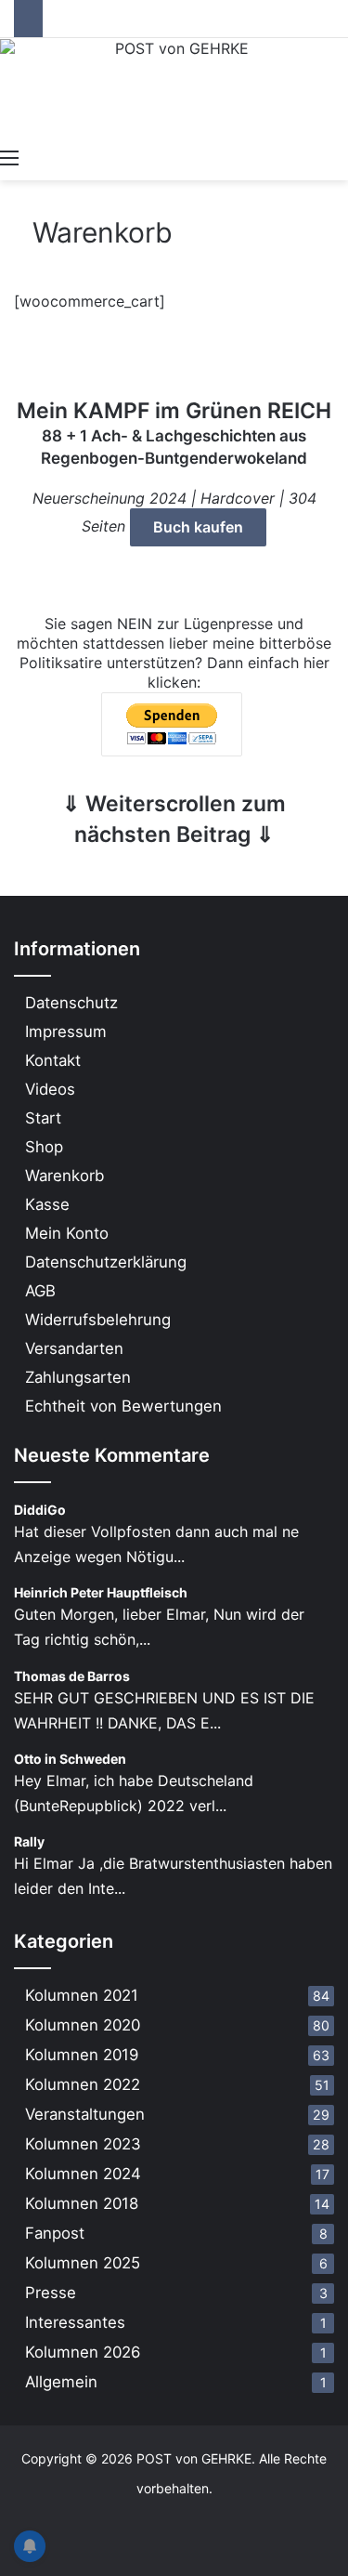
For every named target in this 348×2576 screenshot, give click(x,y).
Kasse (47, 1204)
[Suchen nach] (339, 157)
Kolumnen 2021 (82, 1995)
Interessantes (75, 2322)
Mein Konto (67, 1233)
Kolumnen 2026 (83, 2352)
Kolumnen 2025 (83, 2263)
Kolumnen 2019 (82, 2055)
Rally (29, 1841)
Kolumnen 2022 (83, 2084)
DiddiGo (40, 1510)
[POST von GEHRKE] (174, 88)
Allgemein (61, 2382)
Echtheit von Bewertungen (123, 1406)
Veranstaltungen (85, 2114)
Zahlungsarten (78, 1377)
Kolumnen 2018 (82, 2203)
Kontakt (53, 1060)
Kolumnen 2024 (83, 2174)
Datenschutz (71, 1003)
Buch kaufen (198, 527)
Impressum (66, 1032)
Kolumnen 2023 (83, 2144)
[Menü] (9, 157)
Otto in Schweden (70, 1759)
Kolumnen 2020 (83, 2025)
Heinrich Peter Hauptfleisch (101, 1592)
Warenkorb (64, 1176)
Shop (44, 1147)
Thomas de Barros (72, 1676)
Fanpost (55, 2233)
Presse (51, 2293)
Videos (50, 1089)
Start (43, 1118)
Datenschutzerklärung (106, 1262)
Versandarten (74, 1348)
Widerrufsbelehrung (98, 1320)
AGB (40, 1291)
